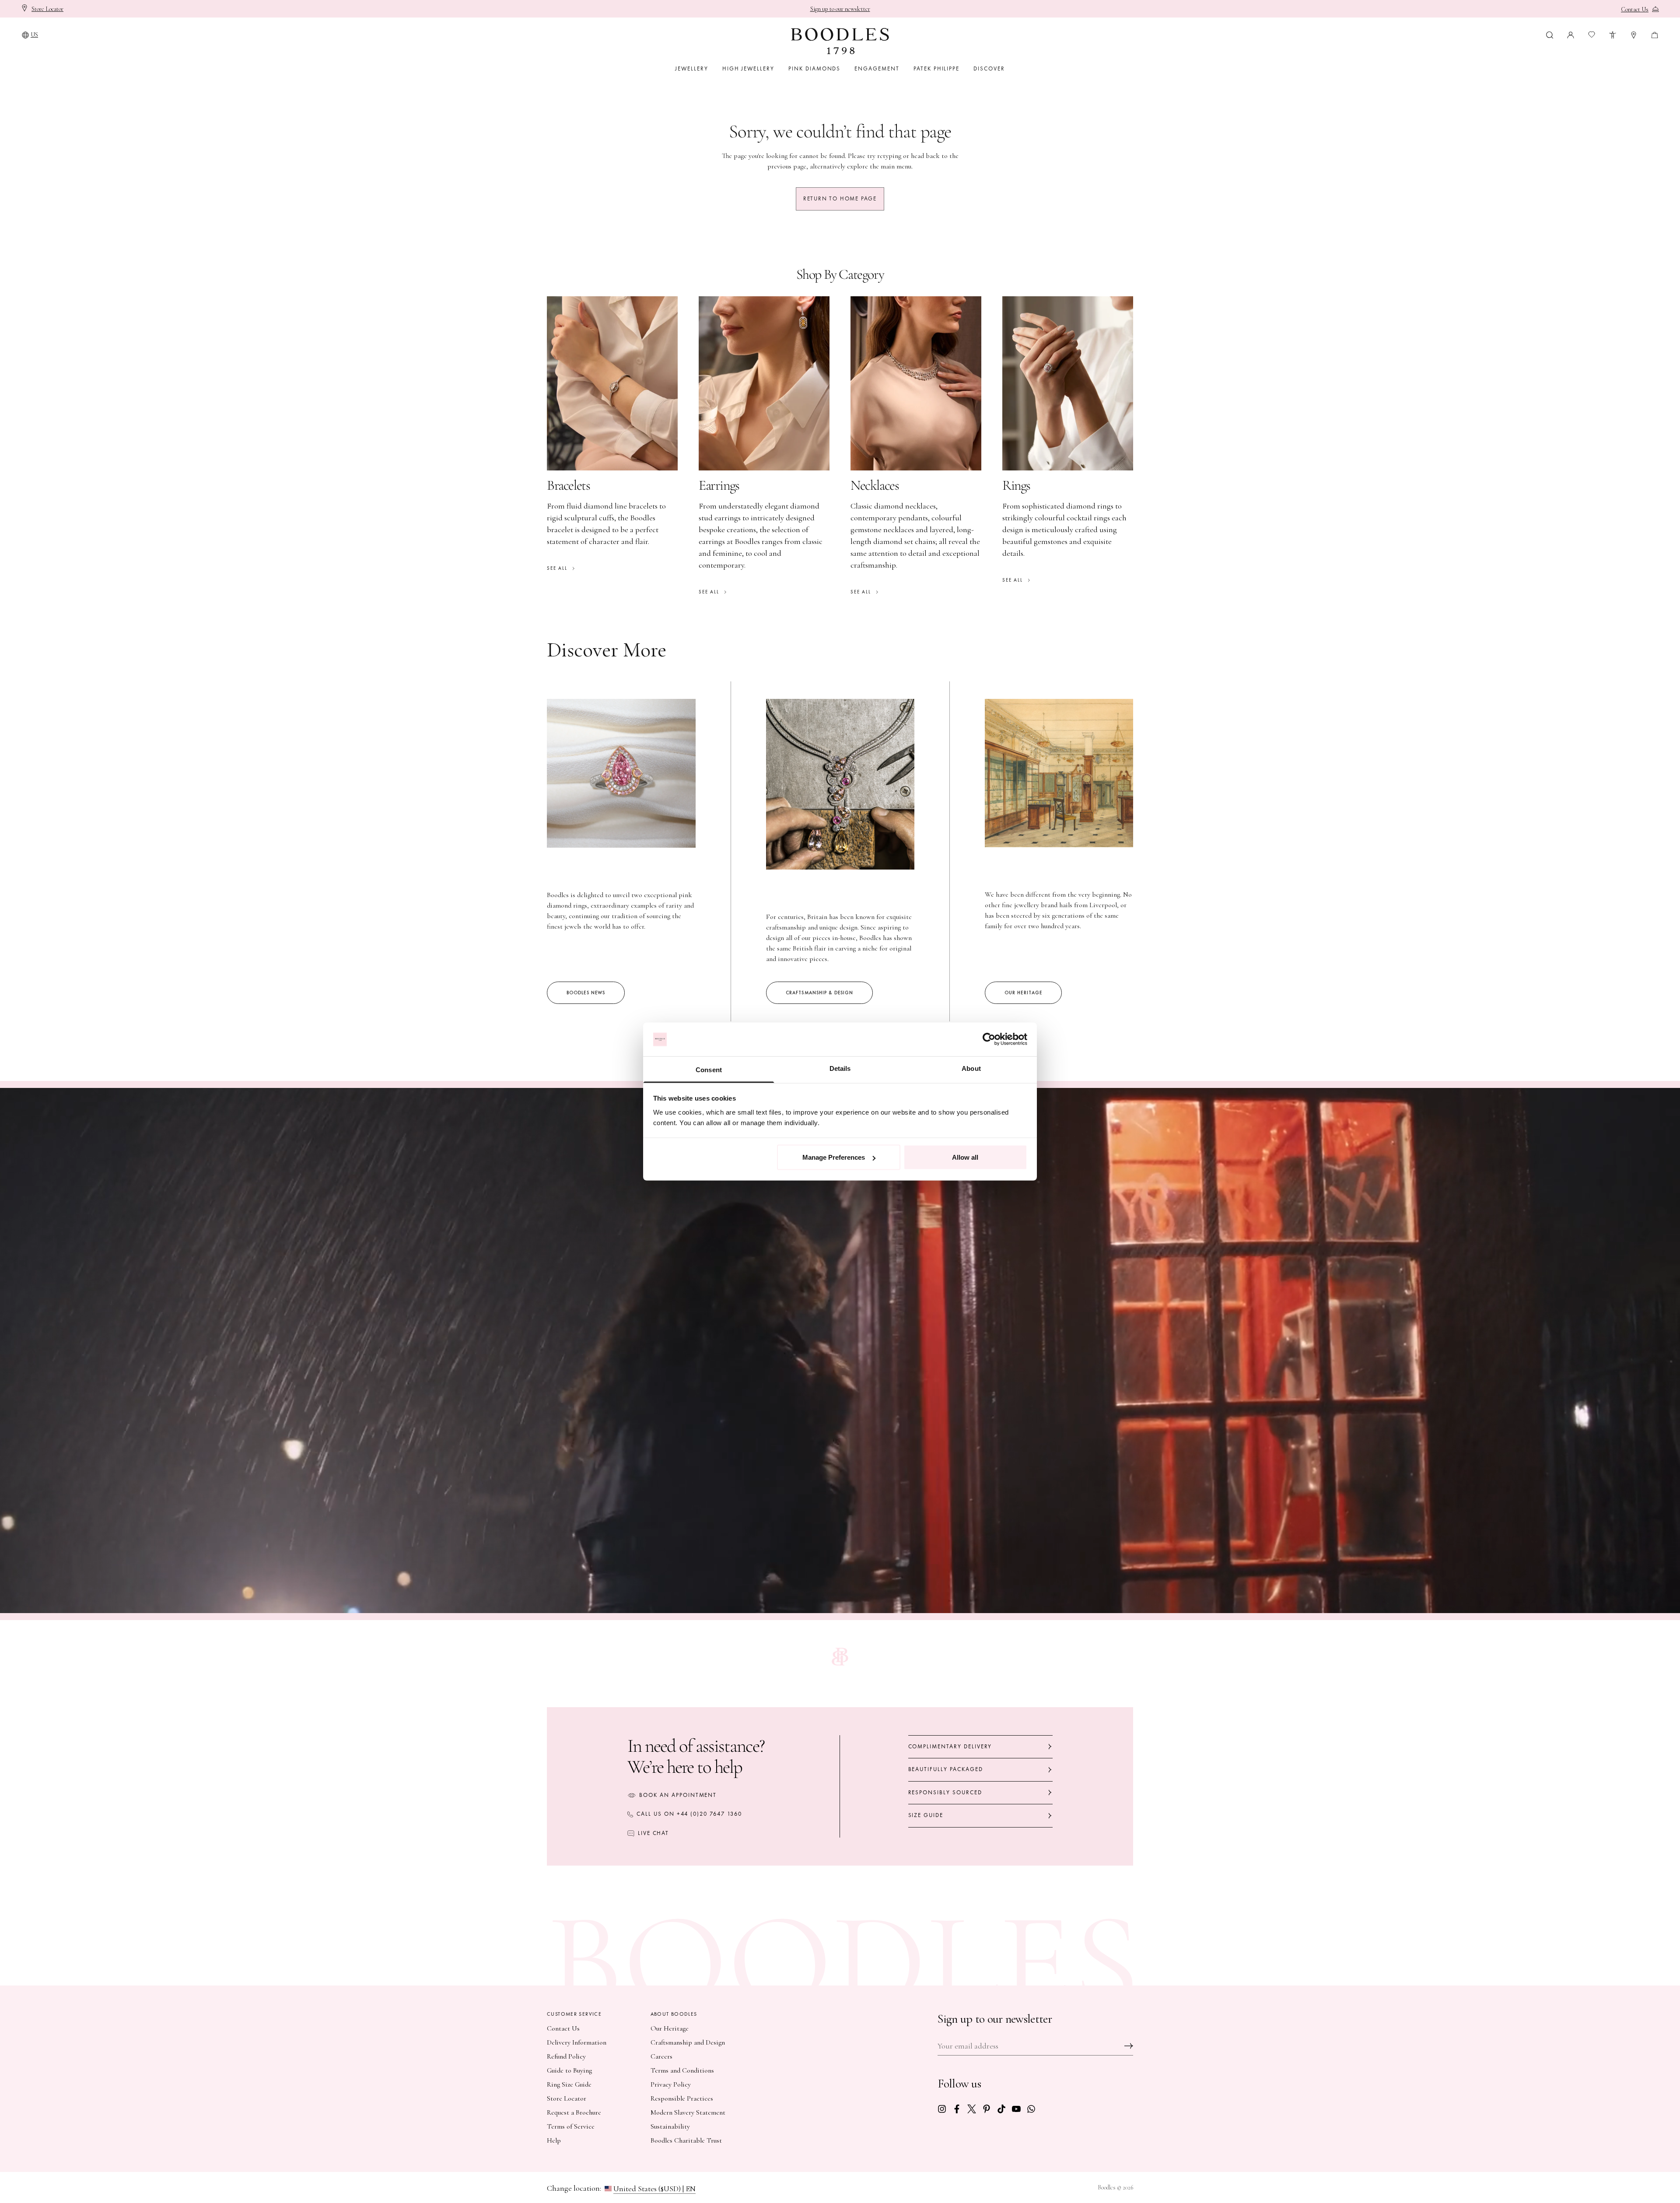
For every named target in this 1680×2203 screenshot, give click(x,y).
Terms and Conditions (682, 2070)
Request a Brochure (574, 2112)
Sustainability (670, 2126)
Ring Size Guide (569, 2084)
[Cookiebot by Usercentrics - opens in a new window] (989, 1039)
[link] (942, 2108)
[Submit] (1129, 2046)
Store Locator (567, 2098)
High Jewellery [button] (748, 69)
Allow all (965, 1157)
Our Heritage (670, 2028)
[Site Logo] (840, 41)
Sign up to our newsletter (840, 9)
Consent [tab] (709, 1069)
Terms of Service (571, 2126)
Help (554, 2140)
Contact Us (563, 2028)
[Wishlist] (1592, 35)
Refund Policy (566, 2056)
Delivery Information (577, 2042)
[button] (1550, 34)
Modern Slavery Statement (688, 2112)
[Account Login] (1571, 34)
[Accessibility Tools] (1613, 34)
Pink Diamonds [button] (814, 69)
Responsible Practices (682, 2098)
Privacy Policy (671, 2084)
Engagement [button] (877, 69)
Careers (661, 2056)
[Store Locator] (1634, 34)
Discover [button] (989, 69)
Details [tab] (840, 1068)
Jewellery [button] (692, 69)
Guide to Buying (569, 2070)
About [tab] (971, 1068)
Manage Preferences (834, 1157)
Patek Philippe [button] (936, 69)
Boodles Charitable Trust (686, 2140)
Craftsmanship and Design (688, 2042)
